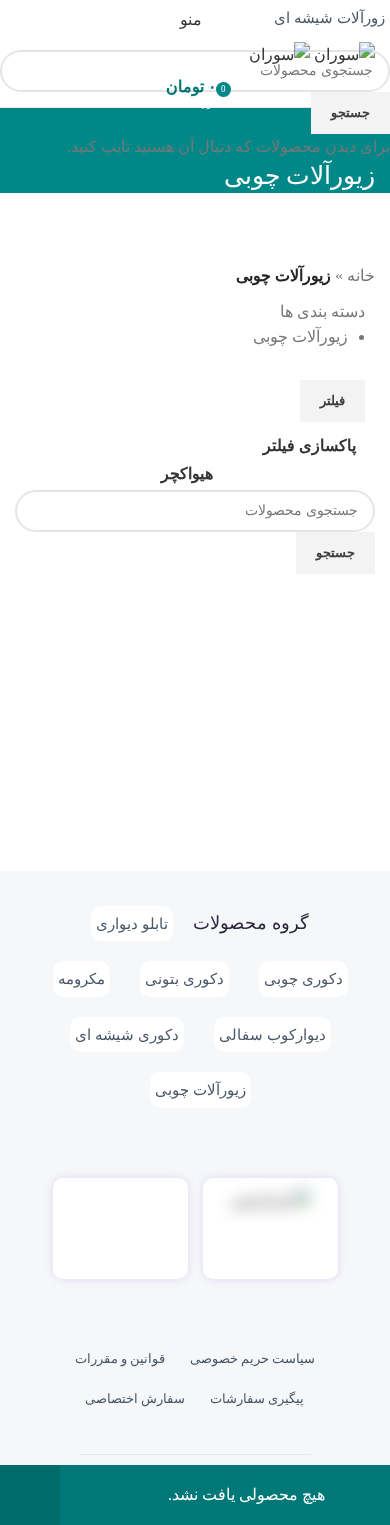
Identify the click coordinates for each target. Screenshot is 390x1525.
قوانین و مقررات (120, 1358)
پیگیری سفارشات (257, 1398)
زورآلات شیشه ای (329, 18)
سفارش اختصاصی (135, 1398)
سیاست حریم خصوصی (252, 1358)
